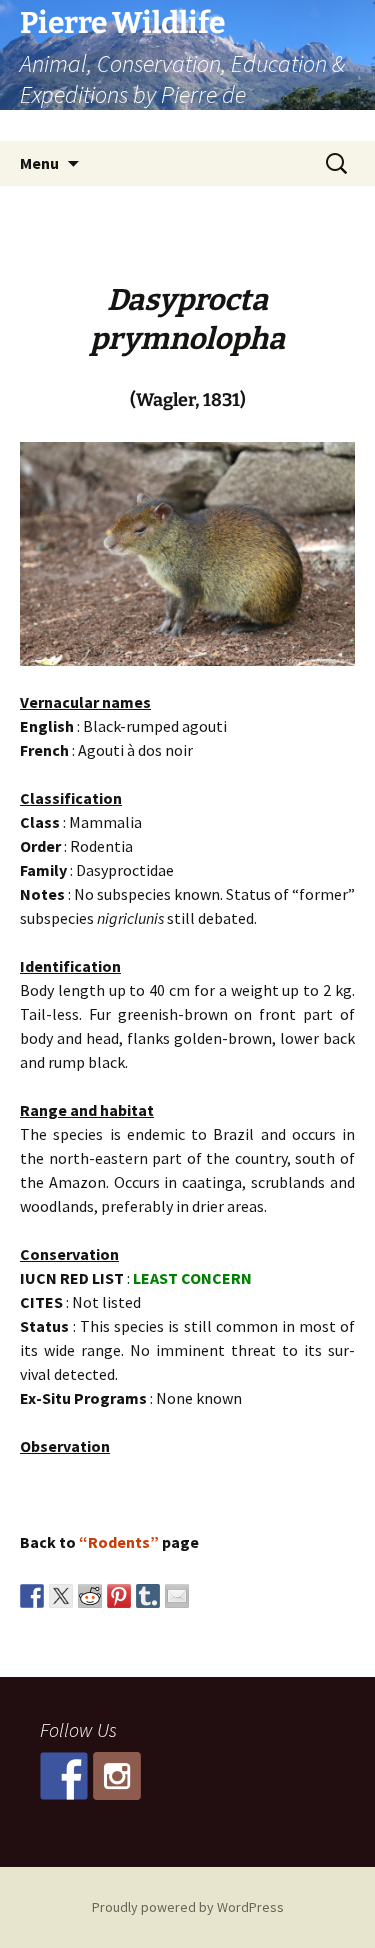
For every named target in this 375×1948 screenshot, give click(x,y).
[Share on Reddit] (90, 1596)
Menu (39, 163)
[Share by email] (177, 1596)
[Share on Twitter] (61, 1596)
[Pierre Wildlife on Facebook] (64, 1776)
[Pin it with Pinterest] (119, 1596)
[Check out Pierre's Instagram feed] (117, 1776)
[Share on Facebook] (32, 1596)
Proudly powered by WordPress (188, 1907)
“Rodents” (119, 1542)
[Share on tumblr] (148, 1596)
